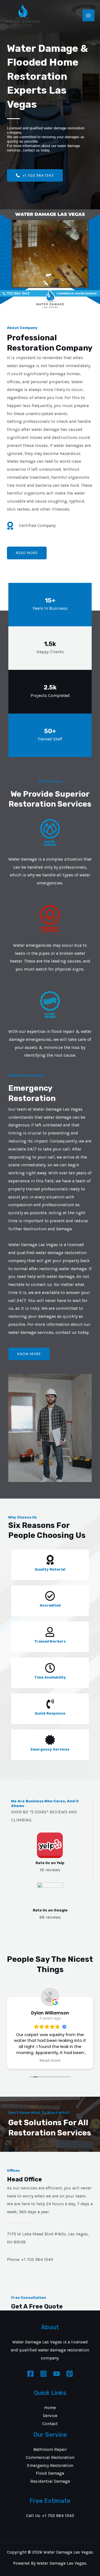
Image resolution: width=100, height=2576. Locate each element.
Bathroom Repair (50, 2449)
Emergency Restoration (50, 2466)
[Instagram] (43, 2374)
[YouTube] (57, 2374)
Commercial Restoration (50, 2457)
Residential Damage (50, 2481)
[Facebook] (30, 2374)
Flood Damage (50, 2473)
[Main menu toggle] (88, 15)
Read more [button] (50, 2061)
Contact (50, 2424)
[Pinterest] (70, 2374)
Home (50, 2408)
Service (50, 2416)
